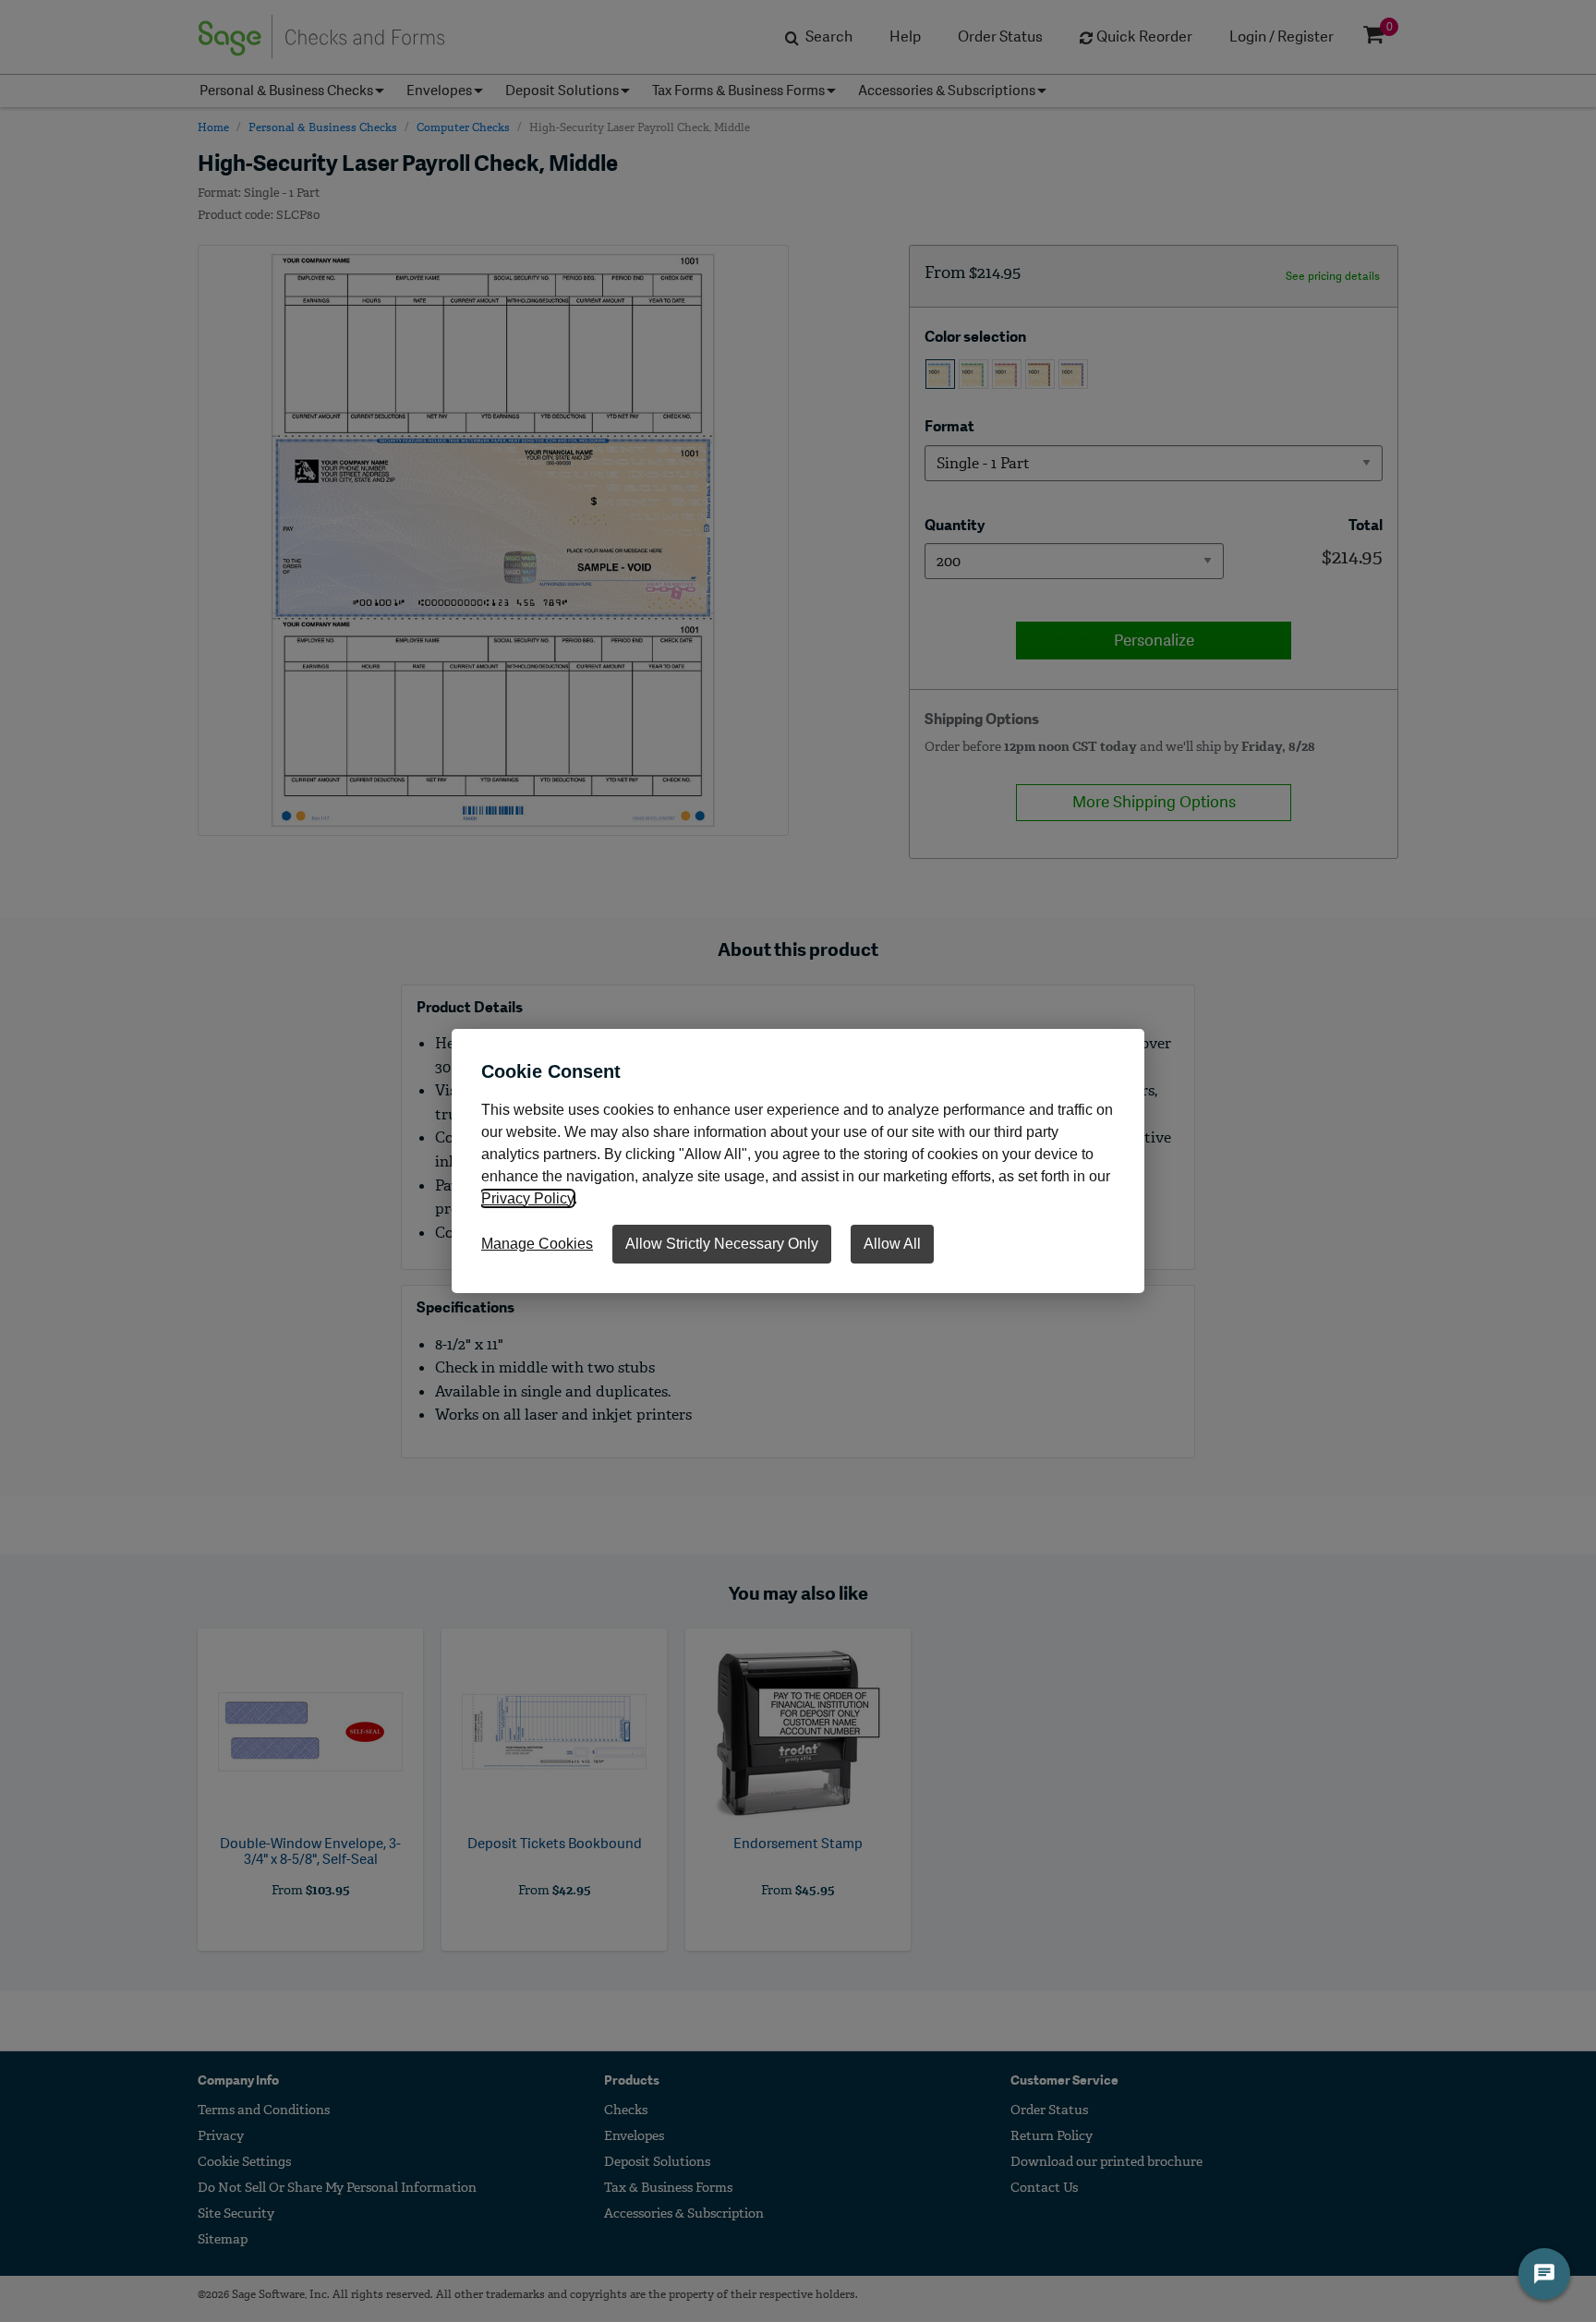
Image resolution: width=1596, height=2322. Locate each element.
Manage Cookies (537, 1244)
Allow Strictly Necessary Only (722, 1244)
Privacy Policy (527, 1198)
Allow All (892, 1244)
